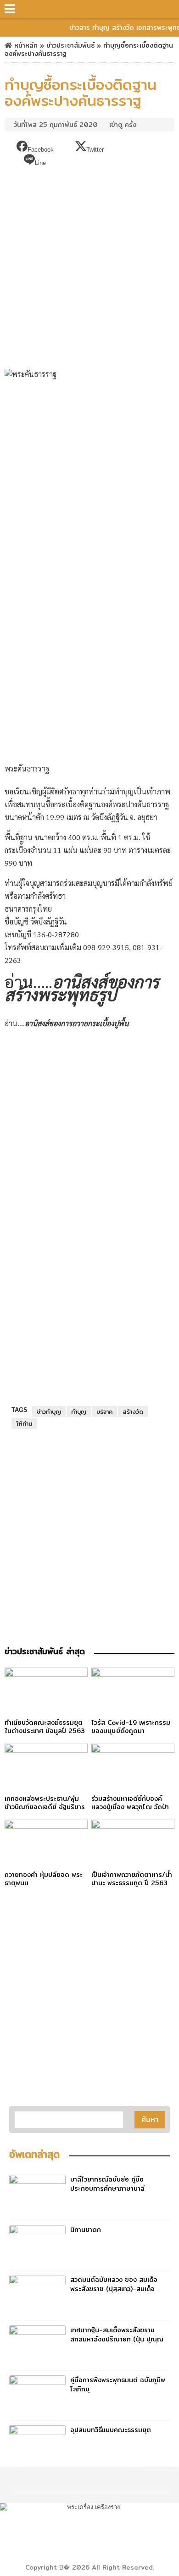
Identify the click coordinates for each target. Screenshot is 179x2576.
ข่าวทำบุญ (49, 1411)
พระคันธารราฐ (27, 768)
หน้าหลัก (25, 45)
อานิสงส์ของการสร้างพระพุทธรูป (82, 988)
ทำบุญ (79, 1411)
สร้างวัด (133, 1411)
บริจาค (104, 1411)
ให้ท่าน (24, 1423)
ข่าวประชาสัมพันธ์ (70, 45)
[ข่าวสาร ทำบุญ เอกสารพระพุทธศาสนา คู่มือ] (91, 9)
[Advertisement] (89, 265)
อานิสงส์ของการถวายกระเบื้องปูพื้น (77, 1023)
